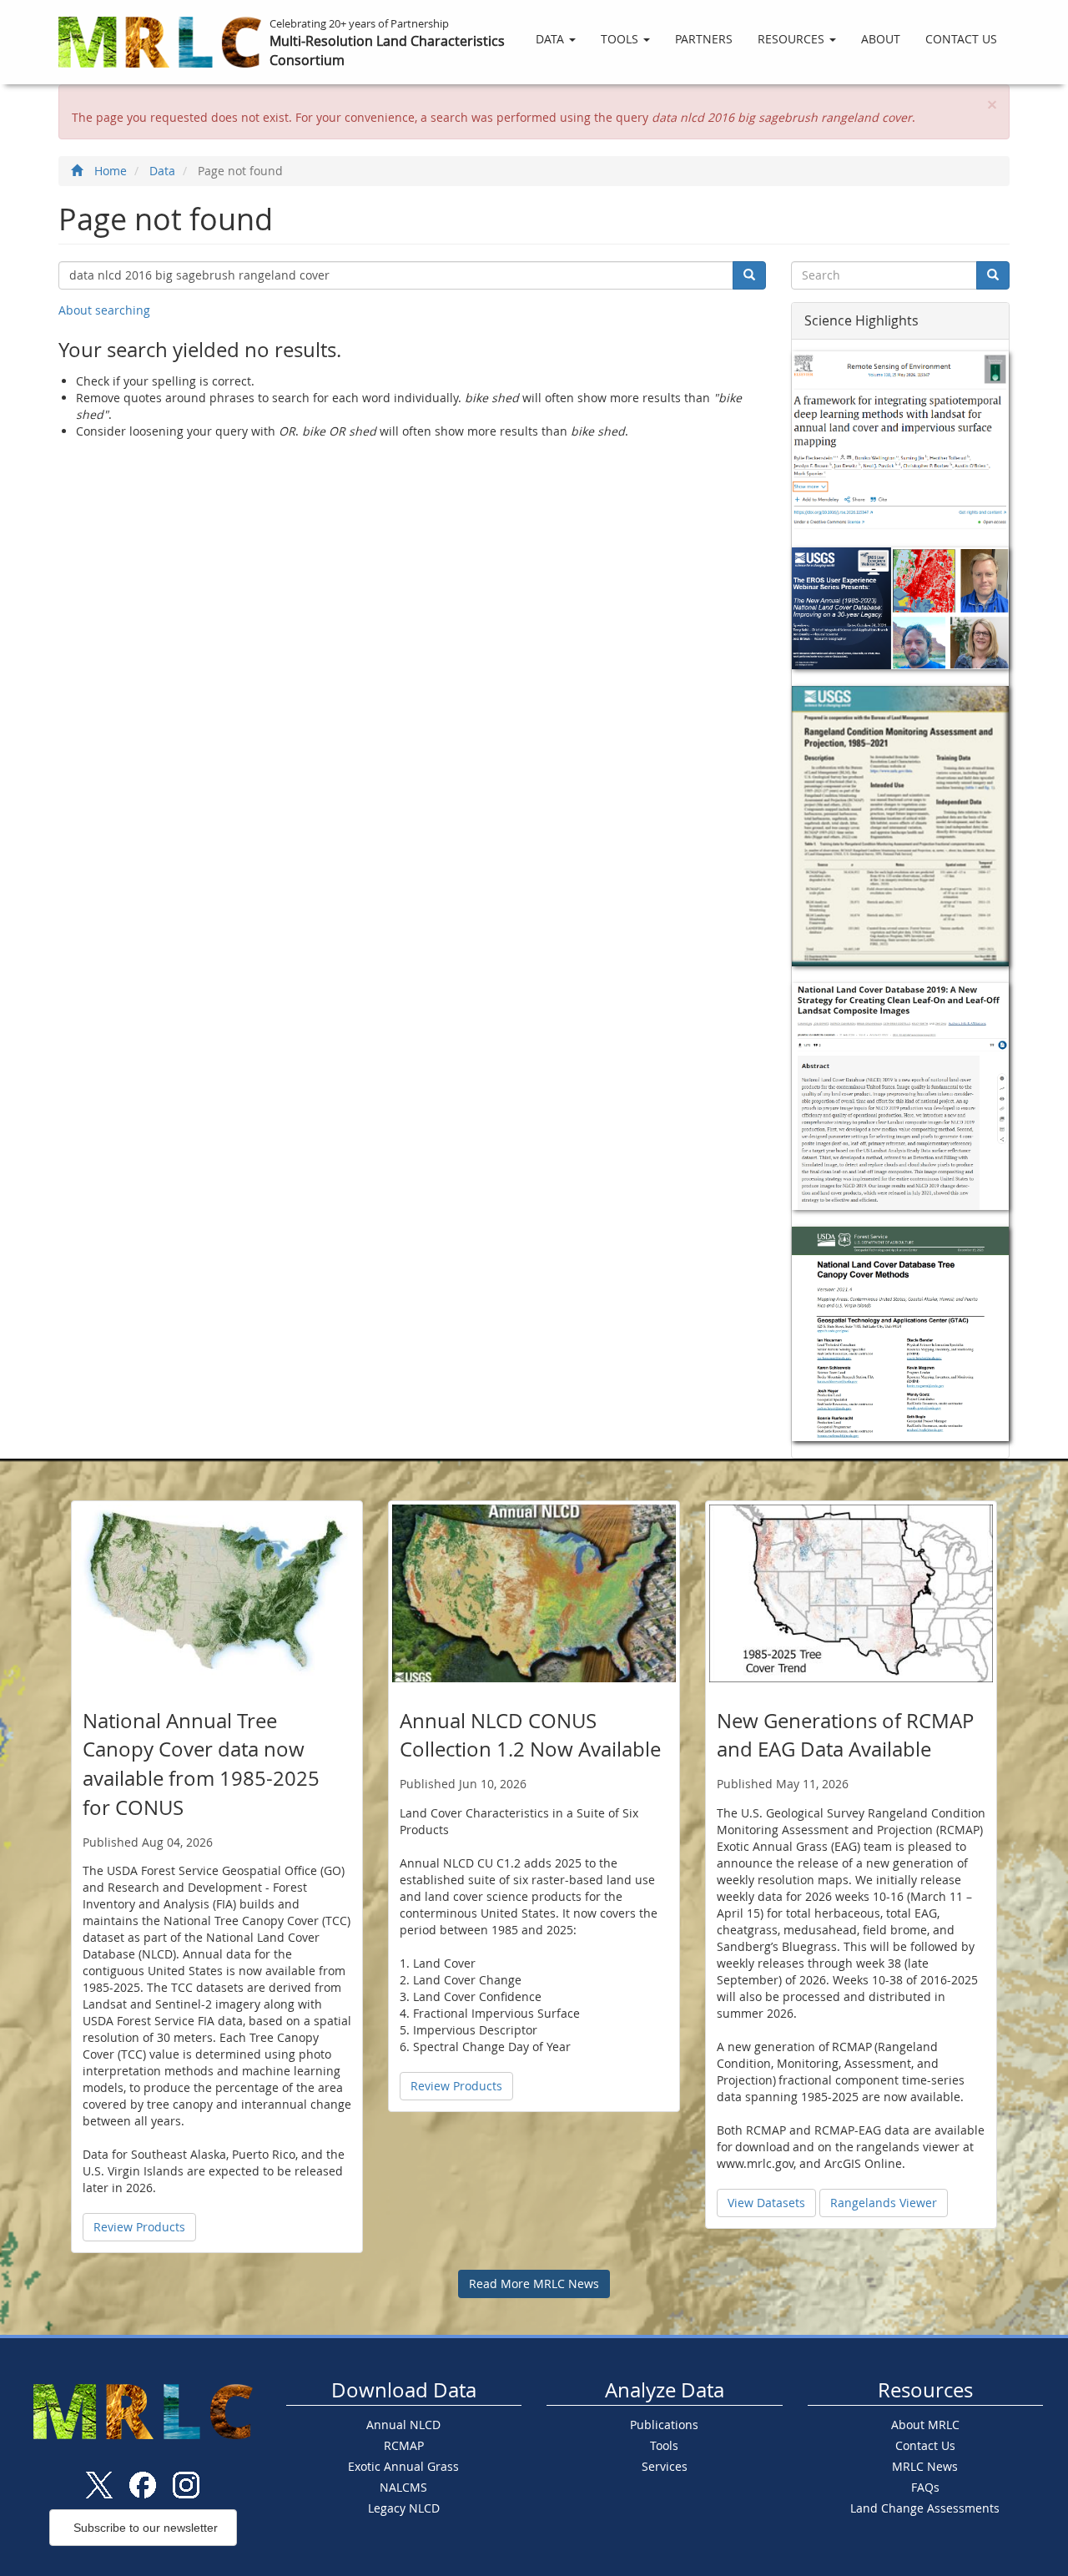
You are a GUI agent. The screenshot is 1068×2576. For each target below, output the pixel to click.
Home (111, 171)
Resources (793, 39)
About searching (104, 310)
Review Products (139, 2227)
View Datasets (766, 2203)
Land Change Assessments (925, 2508)
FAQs (925, 2487)
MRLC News (925, 2466)
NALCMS (403, 2487)
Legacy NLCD (404, 2508)
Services (665, 2466)
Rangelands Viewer (884, 2203)
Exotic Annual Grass (403, 2466)
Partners (704, 39)
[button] (992, 105)
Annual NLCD (403, 2425)
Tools (621, 39)
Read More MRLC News (534, 2284)
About (881, 39)
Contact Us (961, 39)
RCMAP (404, 2445)
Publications (664, 2425)
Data (552, 39)
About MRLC (925, 2425)
